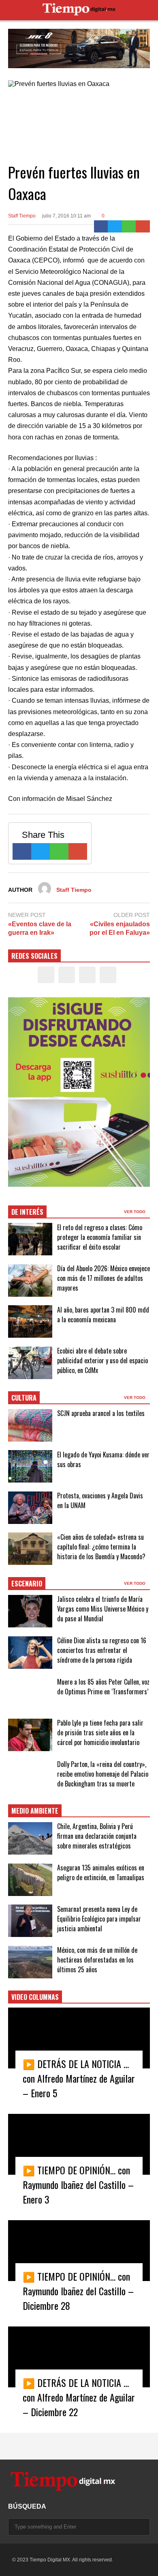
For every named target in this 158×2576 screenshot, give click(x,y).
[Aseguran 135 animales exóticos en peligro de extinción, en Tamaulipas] (30, 1880)
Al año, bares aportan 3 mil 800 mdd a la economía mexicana (103, 1315)
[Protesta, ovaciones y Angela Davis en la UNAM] (30, 1508)
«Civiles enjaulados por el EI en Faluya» (120, 928)
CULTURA (24, 1398)
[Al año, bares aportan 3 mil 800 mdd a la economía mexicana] (30, 1321)
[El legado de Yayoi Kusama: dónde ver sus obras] (30, 1466)
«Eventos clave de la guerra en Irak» (40, 928)
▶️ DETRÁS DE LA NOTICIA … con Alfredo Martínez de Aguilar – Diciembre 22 (79, 2397)
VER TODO (135, 1212)
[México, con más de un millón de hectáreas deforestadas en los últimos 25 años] (30, 1962)
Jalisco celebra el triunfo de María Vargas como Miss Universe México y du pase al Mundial (103, 1609)
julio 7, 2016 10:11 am (66, 216)
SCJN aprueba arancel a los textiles (101, 1413)
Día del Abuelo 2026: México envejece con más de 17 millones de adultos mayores (104, 1278)
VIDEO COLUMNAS (35, 1997)
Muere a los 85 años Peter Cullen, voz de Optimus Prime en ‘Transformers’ (103, 1687)
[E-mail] (143, 226)
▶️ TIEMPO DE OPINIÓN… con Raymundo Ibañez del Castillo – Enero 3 (78, 2184)
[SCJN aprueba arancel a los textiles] (30, 1425)
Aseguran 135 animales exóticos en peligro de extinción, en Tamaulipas (101, 1872)
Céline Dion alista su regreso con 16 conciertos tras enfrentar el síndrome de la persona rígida (102, 1650)
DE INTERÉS (27, 1212)
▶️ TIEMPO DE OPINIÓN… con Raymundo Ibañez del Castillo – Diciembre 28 (78, 2291)
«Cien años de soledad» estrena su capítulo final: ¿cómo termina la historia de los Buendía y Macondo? (101, 1547)
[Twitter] (115, 226)
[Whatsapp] (129, 226)
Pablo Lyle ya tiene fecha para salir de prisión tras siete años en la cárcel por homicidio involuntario (100, 1732)
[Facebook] (101, 226)
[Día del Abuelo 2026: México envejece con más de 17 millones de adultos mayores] (30, 1280)
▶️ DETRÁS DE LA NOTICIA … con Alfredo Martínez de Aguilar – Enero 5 (79, 2078)
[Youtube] (108, 975)
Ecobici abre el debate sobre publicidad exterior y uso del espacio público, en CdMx (102, 1360)
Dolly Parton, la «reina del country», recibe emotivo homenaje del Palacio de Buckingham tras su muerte (103, 1774)
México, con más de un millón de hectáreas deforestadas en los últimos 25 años (97, 1960)
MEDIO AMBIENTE (35, 1811)
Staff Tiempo (22, 216)
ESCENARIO (27, 1584)
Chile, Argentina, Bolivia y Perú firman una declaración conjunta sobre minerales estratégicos (97, 1836)
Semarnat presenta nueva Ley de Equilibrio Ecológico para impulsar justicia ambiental (99, 1919)
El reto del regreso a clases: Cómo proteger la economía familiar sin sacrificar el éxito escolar (100, 1237)
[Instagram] (87, 975)
